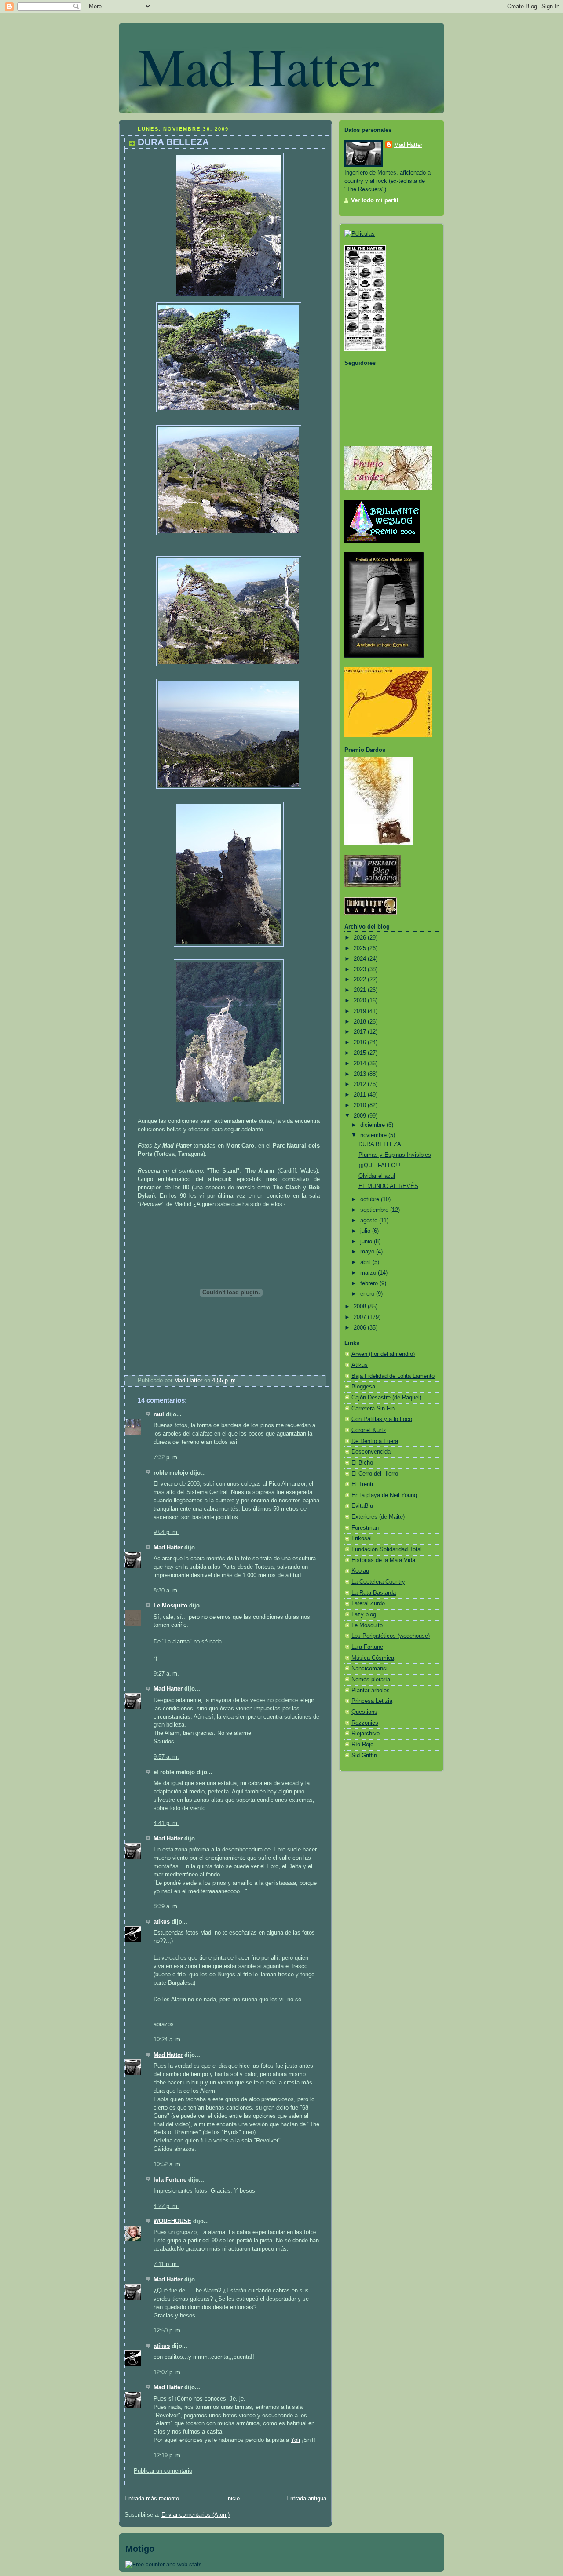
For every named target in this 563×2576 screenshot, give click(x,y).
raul (159, 1414)
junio (367, 1242)
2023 (361, 969)
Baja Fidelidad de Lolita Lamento (393, 1376)
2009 (361, 1116)
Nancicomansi (369, 1669)
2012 (361, 1084)
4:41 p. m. (166, 1823)
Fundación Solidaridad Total (387, 1549)
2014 (361, 1064)
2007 (361, 1317)
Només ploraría (371, 1680)
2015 (361, 1053)
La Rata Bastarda (374, 1593)
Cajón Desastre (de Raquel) (386, 1398)
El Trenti (362, 1484)
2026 (361, 938)
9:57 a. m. (166, 1757)
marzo (369, 1273)
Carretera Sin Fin (373, 1409)
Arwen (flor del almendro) (383, 1354)
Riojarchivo (366, 1734)
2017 (361, 1032)
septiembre (375, 1210)
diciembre (373, 1125)
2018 (361, 1022)
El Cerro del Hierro (375, 1474)
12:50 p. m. (168, 2331)
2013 (361, 1074)
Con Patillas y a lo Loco (382, 1419)
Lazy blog (364, 1614)
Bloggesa (363, 1387)
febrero (370, 1283)
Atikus (360, 1365)
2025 (361, 948)
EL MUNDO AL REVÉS (388, 1186)
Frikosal (362, 1538)
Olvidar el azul (377, 1176)
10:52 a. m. (168, 2164)
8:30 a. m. (166, 1591)
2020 (361, 1001)
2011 (361, 1095)
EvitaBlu (362, 1506)
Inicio (233, 2499)
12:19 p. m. (168, 2456)
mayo (368, 1252)
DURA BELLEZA (380, 1144)
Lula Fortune (367, 1647)
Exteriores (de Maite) (378, 1517)
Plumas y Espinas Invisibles (395, 1155)
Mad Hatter (259, 66)
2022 (361, 980)
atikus (162, 1922)
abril (366, 1262)
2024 (361, 959)
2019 (361, 1011)
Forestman (365, 1528)
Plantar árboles (371, 1691)
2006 (361, 1328)
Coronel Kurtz (369, 1430)
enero (368, 1294)
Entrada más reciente (152, 2499)
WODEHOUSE (172, 2221)
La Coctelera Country (378, 1582)
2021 (361, 990)
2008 (361, 1307)
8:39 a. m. (166, 1906)
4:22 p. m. (166, 2206)
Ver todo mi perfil (375, 200)
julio (366, 1231)
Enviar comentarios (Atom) (196, 2515)
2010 (361, 1105)
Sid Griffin (364, 1756)
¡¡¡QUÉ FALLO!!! (380, 1166)
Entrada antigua (306, 2499)
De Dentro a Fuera (375, 1441)
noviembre (374, 1135)
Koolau (360, 1571)
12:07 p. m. (168, 2372)
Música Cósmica (373, 1658)
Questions (364, 1712)
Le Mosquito (170, 1606)
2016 (361, 1042)
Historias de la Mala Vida (383, 1560)
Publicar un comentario (163, 2471)
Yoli (295, 2440)
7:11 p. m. (166, 2264)
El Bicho (362, 1463)
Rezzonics (365, 1723)
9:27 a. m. (166, 1674)
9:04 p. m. (166, 1532)
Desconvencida (371, 1452)
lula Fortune (170, 2180)
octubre (371, 1199)
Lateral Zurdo (368, 1603)
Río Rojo (362, 1745)
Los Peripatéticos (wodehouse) (391, 1636)
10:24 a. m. (168, 2040)
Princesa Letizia (372, 1701)
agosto (370, 1221)
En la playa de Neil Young (384, 1495)
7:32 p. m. (166, 1457)
